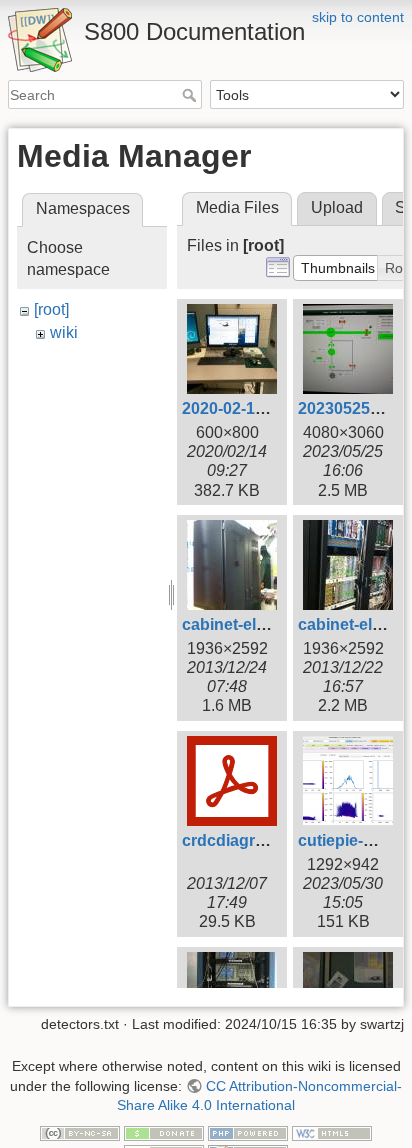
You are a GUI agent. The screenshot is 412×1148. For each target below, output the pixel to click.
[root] (51, 309)
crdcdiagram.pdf (244, 840)
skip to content (358, 17)
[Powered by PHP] (248, 1132)
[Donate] (164, 1132)
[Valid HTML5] (332, 1132)
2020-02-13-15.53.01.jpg (270, 408)
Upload (337, 207)
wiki (64, 332)
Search (191, 95)
